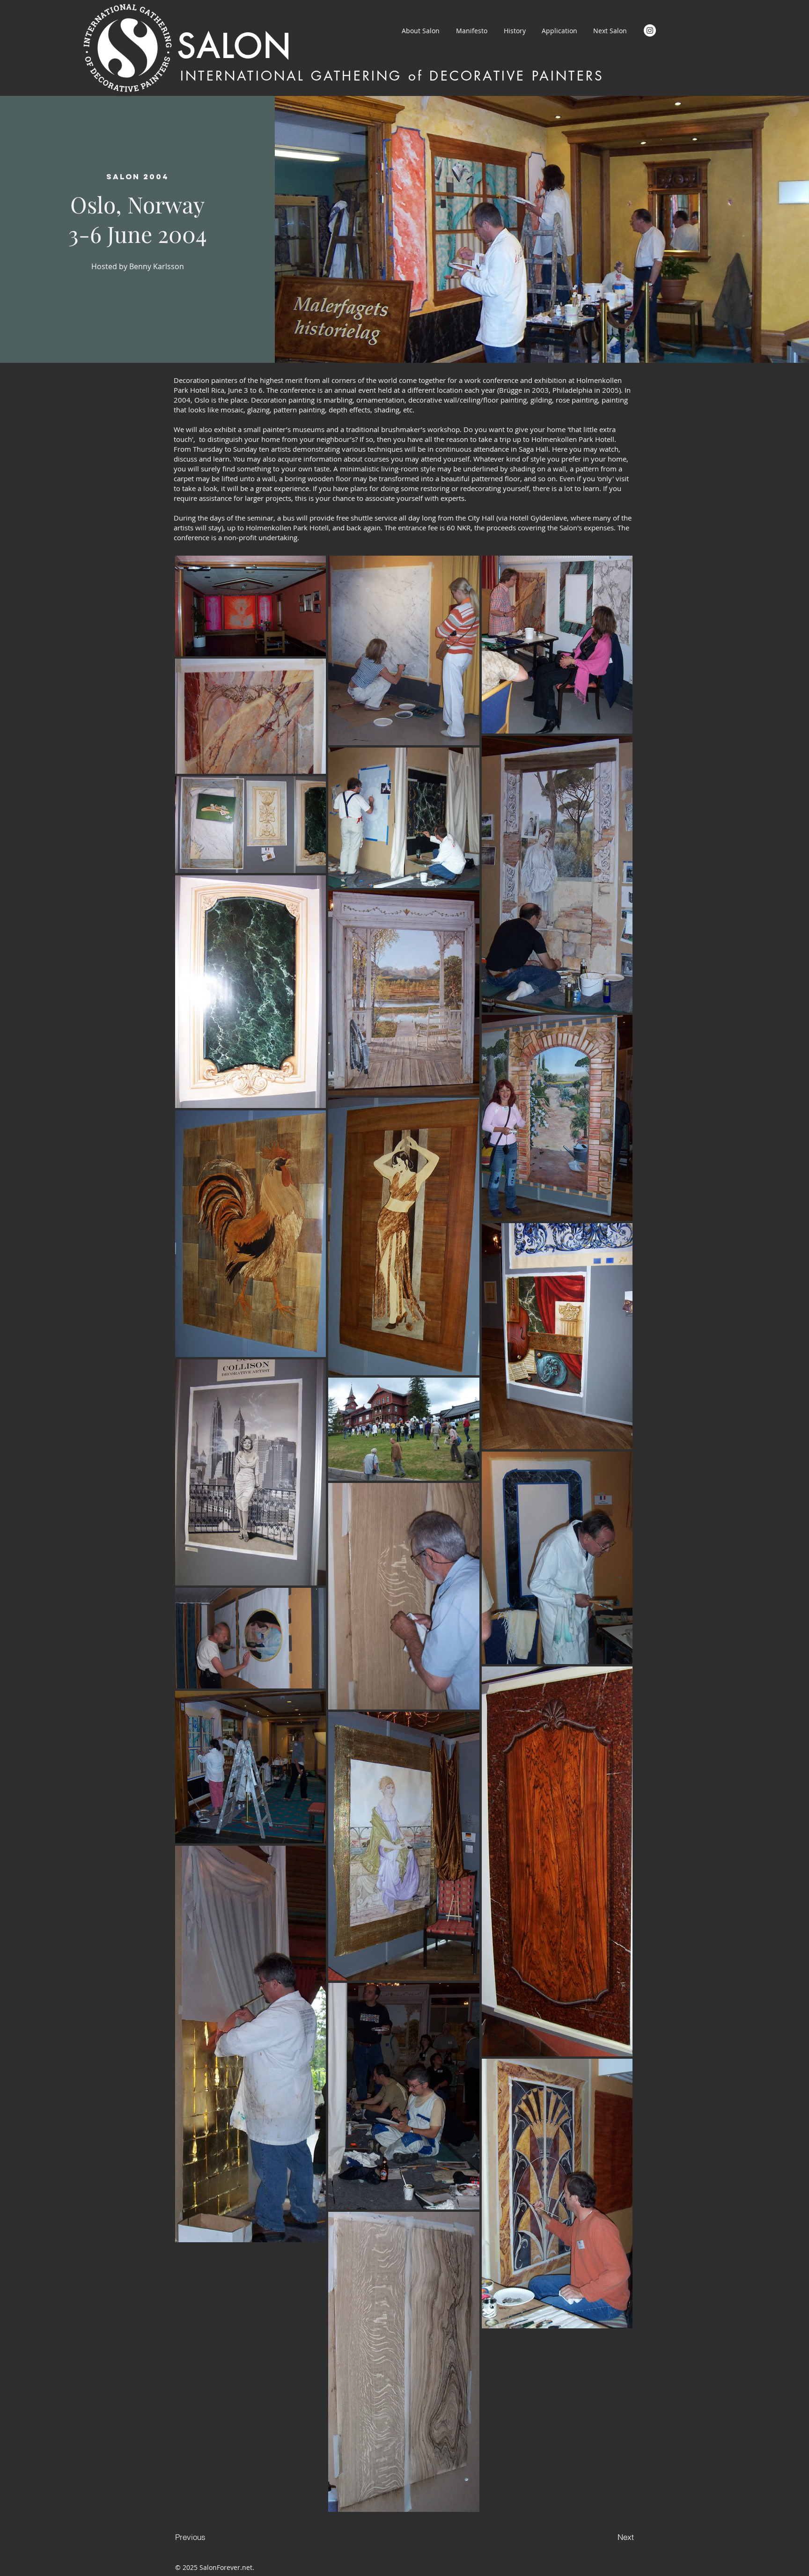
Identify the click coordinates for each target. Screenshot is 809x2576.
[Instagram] (650, 30)
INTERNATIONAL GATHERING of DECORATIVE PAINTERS (392, 76)
